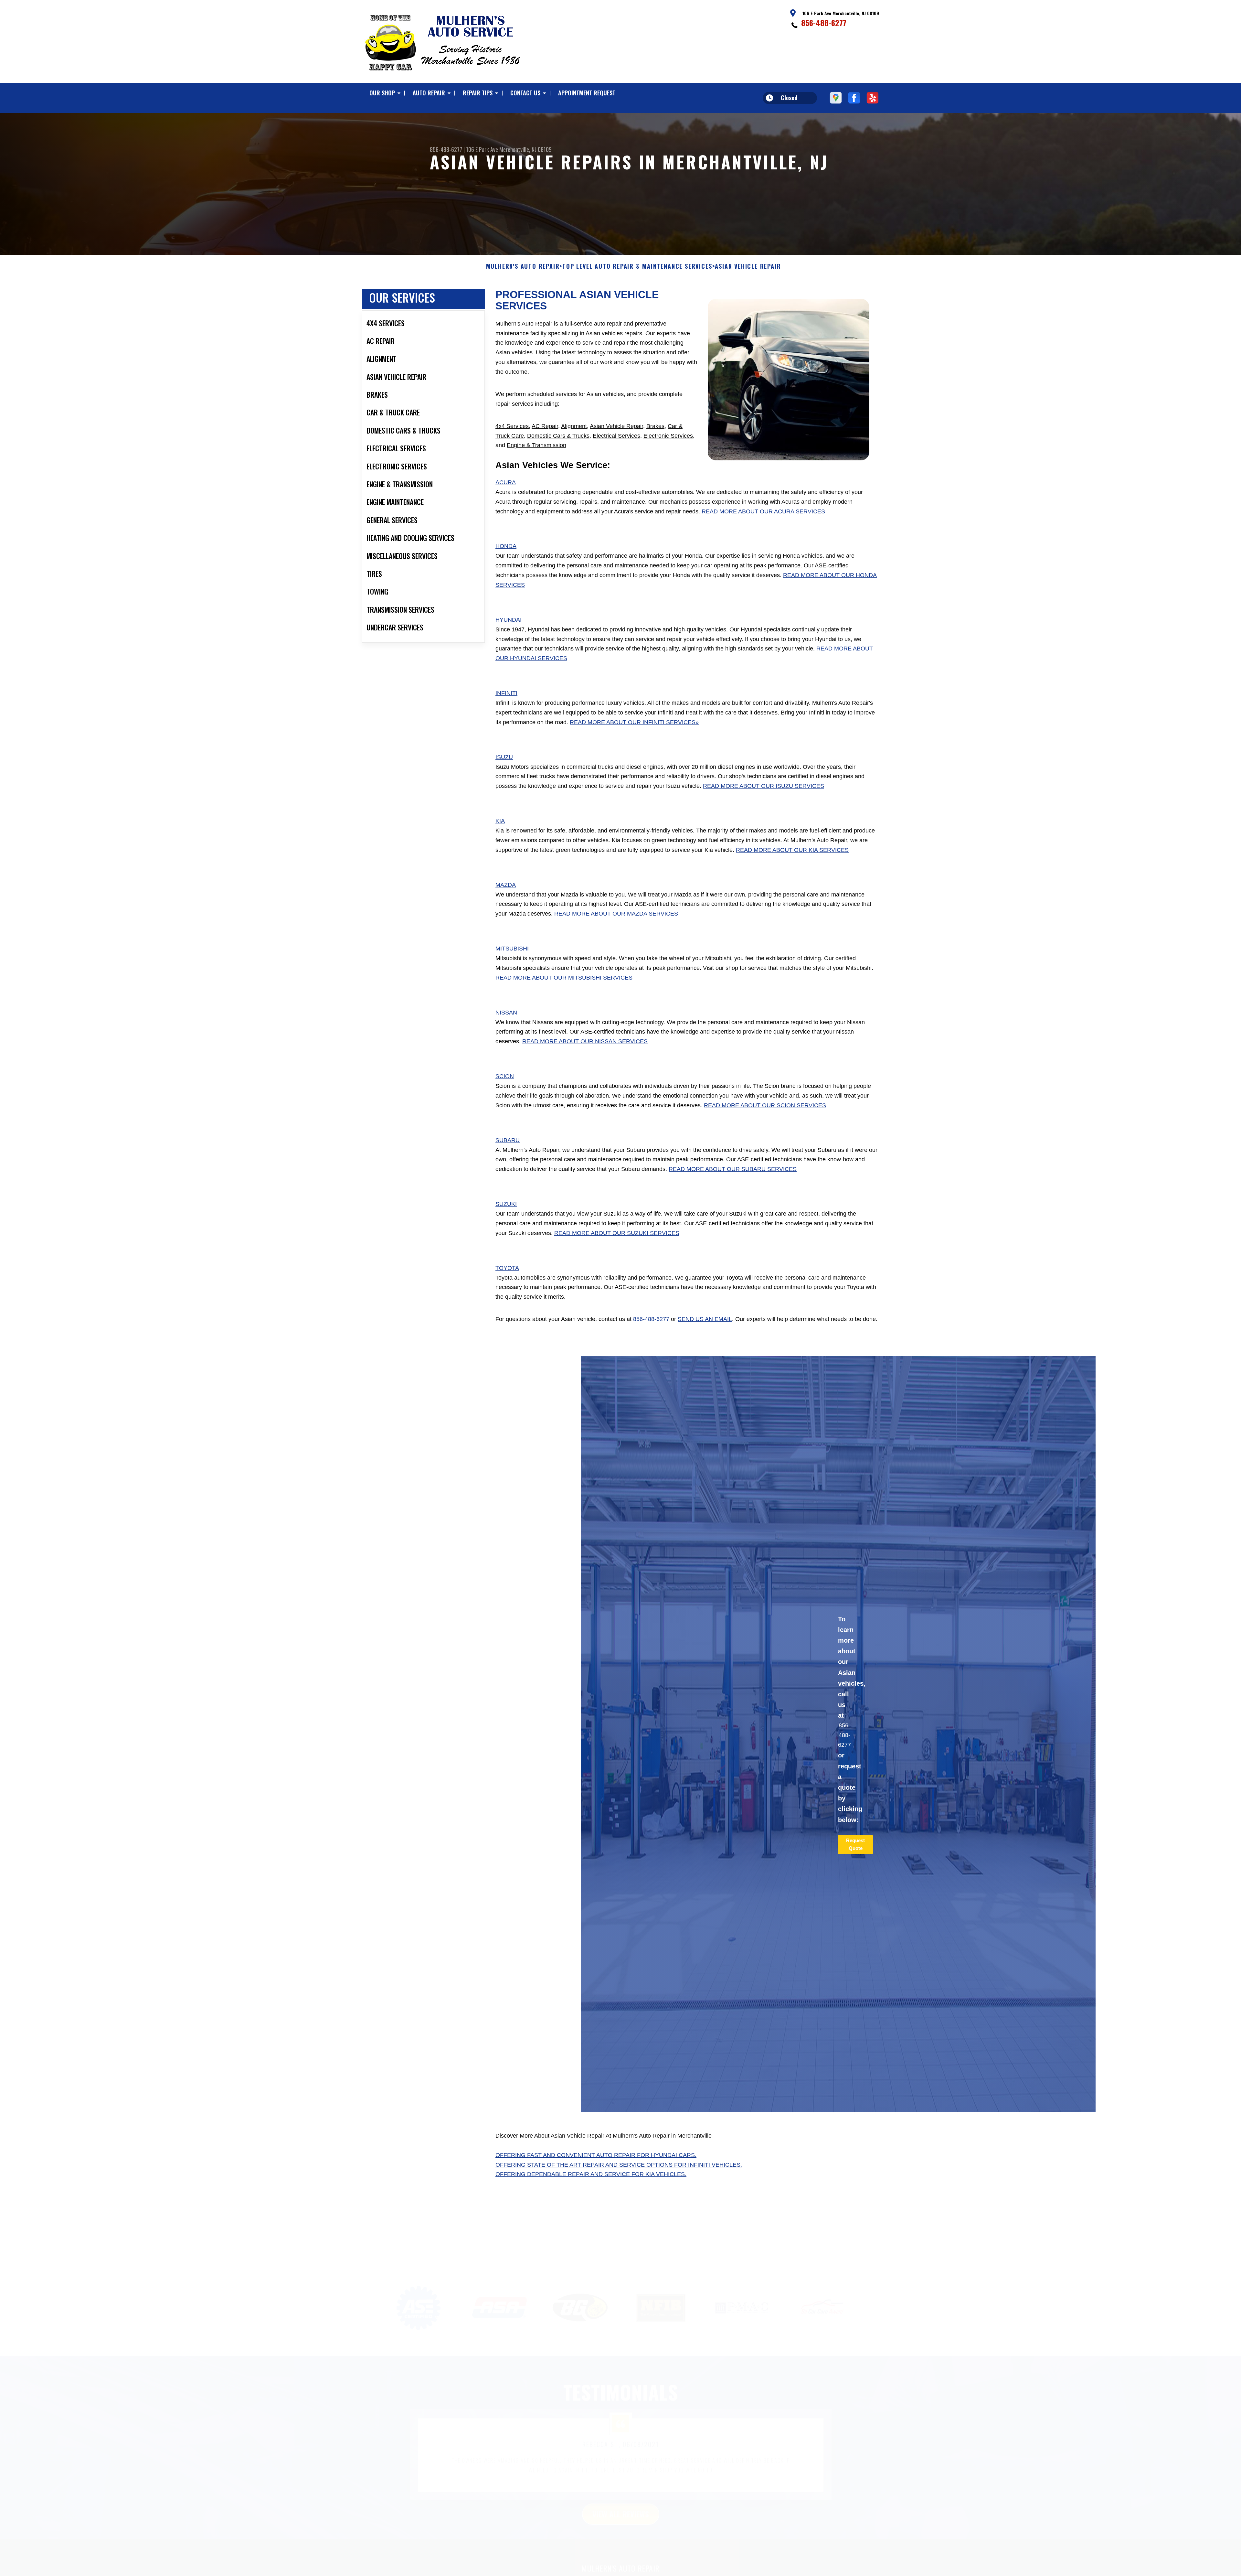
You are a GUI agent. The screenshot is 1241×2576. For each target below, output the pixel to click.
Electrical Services (616, 436)
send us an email (705, 1319)
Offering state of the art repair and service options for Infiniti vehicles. (619, 2165)
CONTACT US (525, 93)
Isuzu (504, 757)
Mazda (506, 885)
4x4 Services (512, 426)
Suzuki (506, 1204)
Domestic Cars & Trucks (558, 436)
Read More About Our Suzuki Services (617, 1233)
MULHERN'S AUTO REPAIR (523, 266)
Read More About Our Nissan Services (585, 1041)
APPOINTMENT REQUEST (587, 93)
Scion (505, 1076)
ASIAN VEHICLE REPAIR (748, 266)
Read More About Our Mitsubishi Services (564, 978)
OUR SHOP (382, 93)
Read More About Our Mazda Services (616, 914)
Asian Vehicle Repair (616, 426)
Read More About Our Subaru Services (733, 1169)
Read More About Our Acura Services (763, 511)
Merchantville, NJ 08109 (525, 149)
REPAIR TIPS (478, 93)
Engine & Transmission (536, 445)
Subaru (508, 1140)
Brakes (655, 426)
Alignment (574, 426)
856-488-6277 (824, 23)
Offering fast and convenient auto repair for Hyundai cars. (596, 2155)
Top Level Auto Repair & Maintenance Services (637, 266)
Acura (506, 482)
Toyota (507, 1268)
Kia (500, 821)
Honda (506, 546)
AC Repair (545, 426)
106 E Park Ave (482, 149)
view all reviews (621, 2482)
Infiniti (506, 693)
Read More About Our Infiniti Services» (634, 722)
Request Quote (855, 1844)
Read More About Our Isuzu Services (764, 786)
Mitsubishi (512, 949)
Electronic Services (668, 436)
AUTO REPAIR (429, 93)
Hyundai (509, 620)
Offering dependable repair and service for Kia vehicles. (591, 2174)
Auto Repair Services (620, 2554)
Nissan (506, 1013)
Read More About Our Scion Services (765, 1105)
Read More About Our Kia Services (792, 850)
